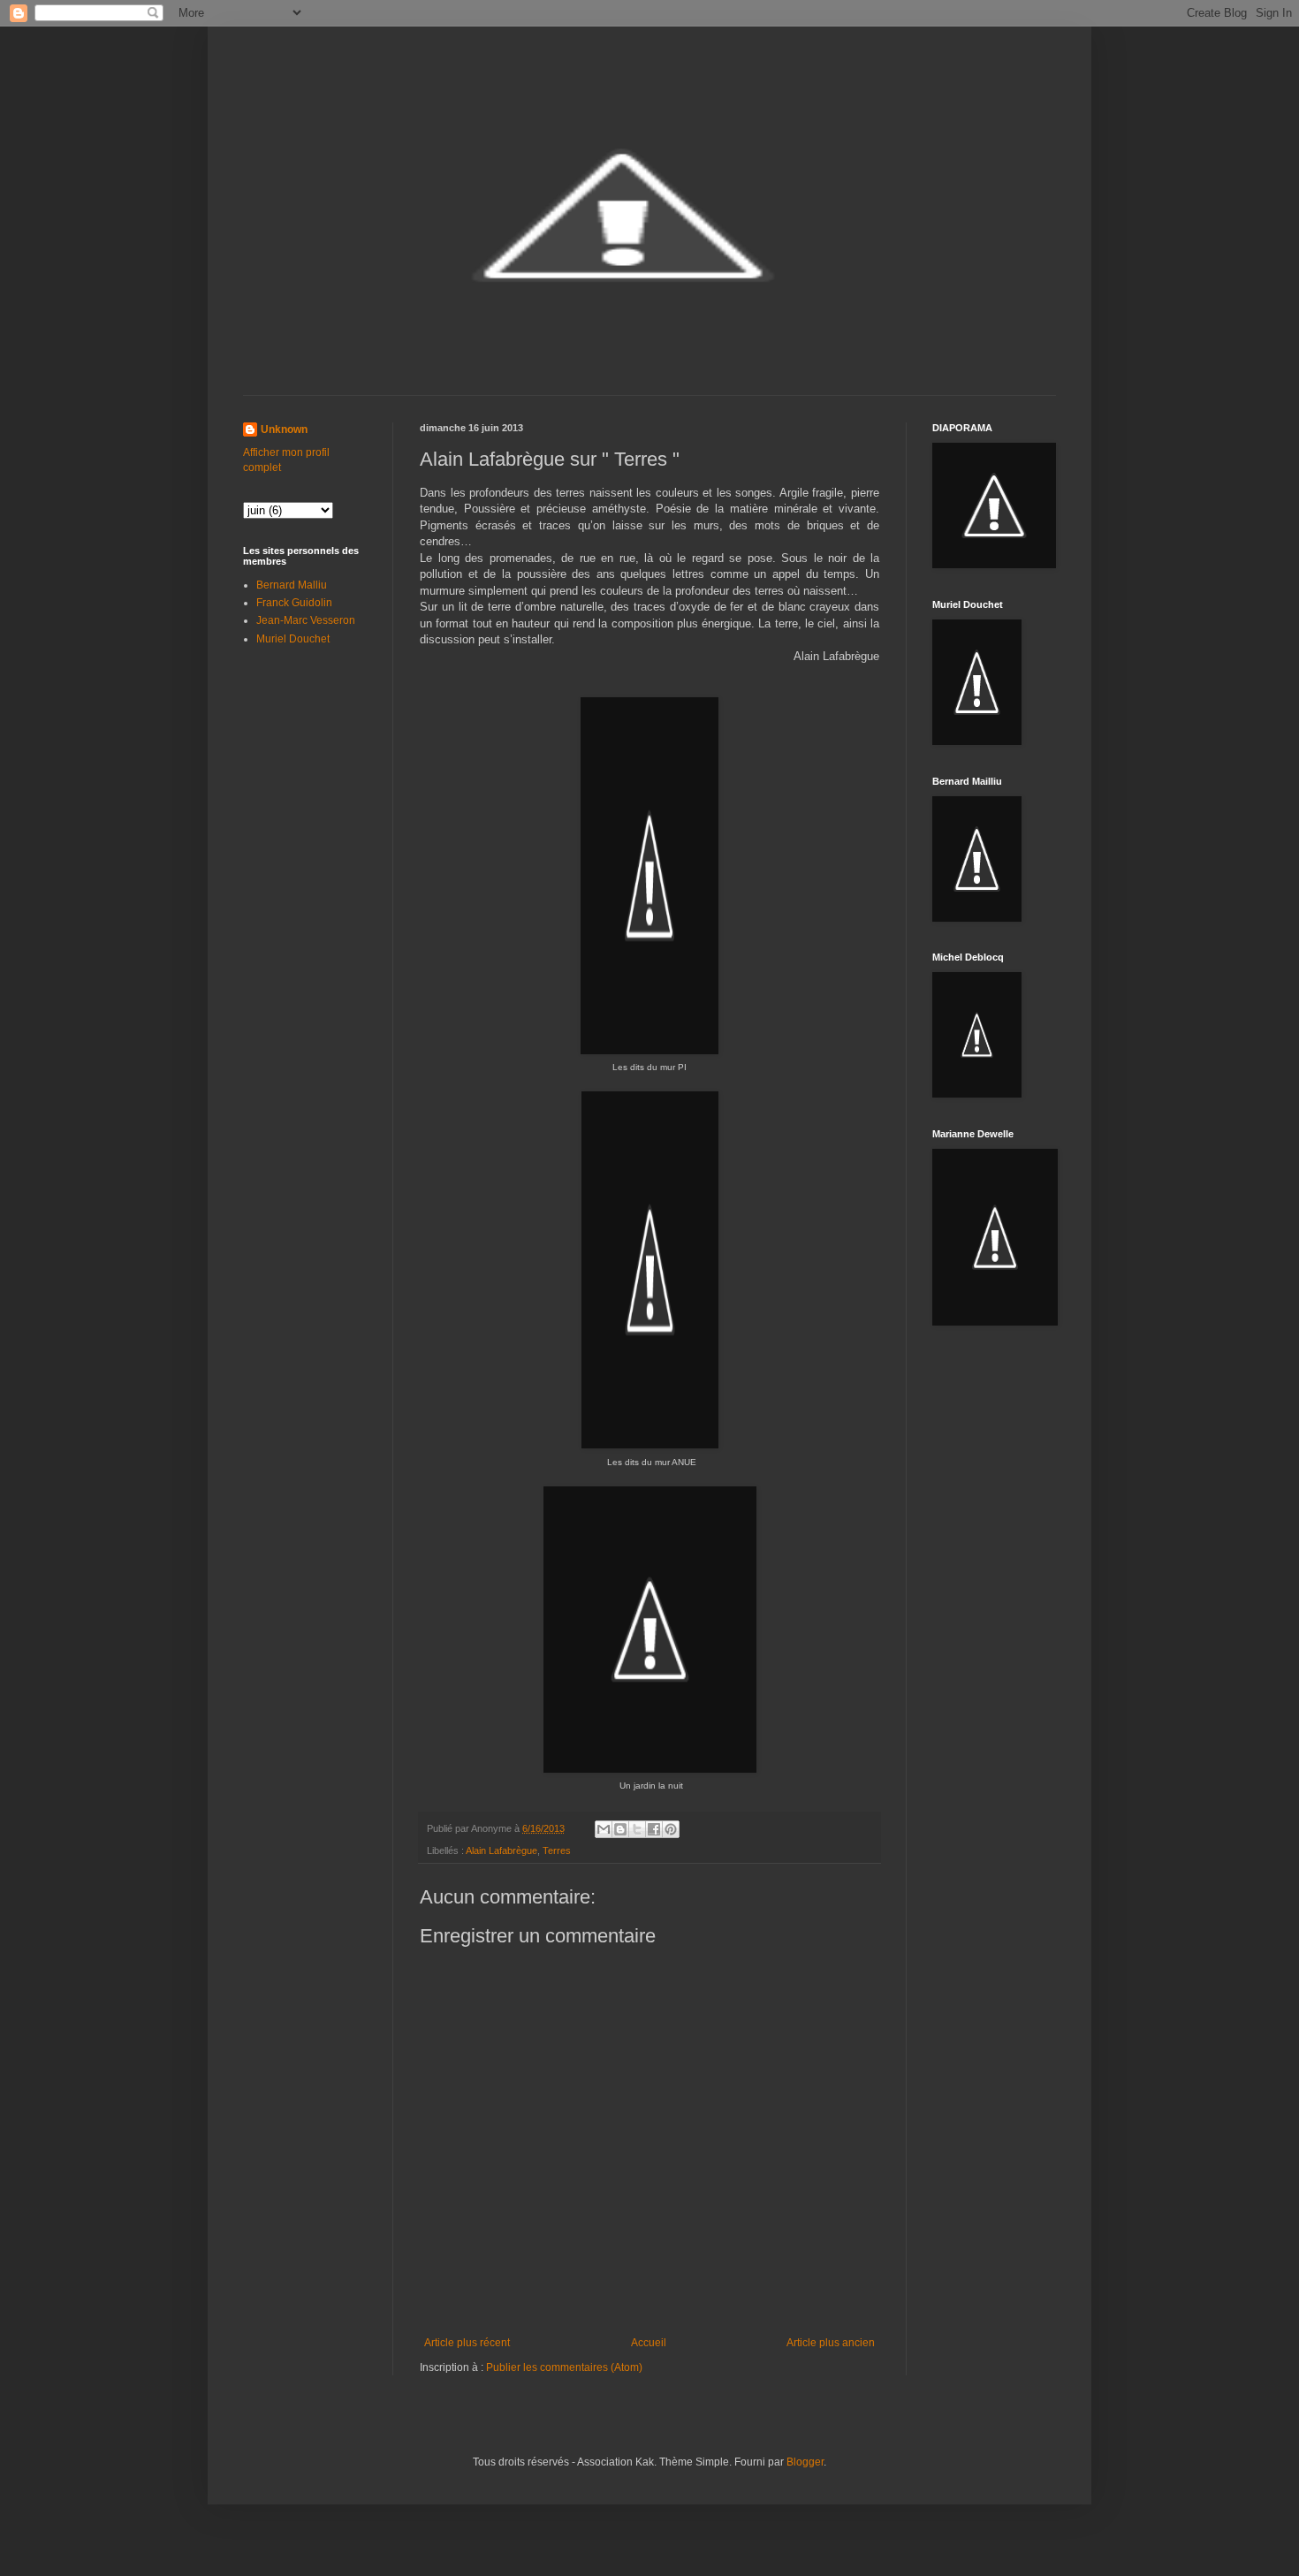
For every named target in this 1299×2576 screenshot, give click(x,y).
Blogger (805, 2462)
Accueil (649, 2343)
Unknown (284, 429)
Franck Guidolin (294, 603)
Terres (557, 1850)
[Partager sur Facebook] (654, 1829)
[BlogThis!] (620, 1829)
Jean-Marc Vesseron (306, 620)
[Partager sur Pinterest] (671, 1829)
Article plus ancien (831, 2343)
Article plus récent (467, 2343)
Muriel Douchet (293, 639)
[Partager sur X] (637, 1829)
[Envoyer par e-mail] (604, 1829)
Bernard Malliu (292, 585)
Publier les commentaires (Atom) (564, 2367)
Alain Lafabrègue (501, 1850)
